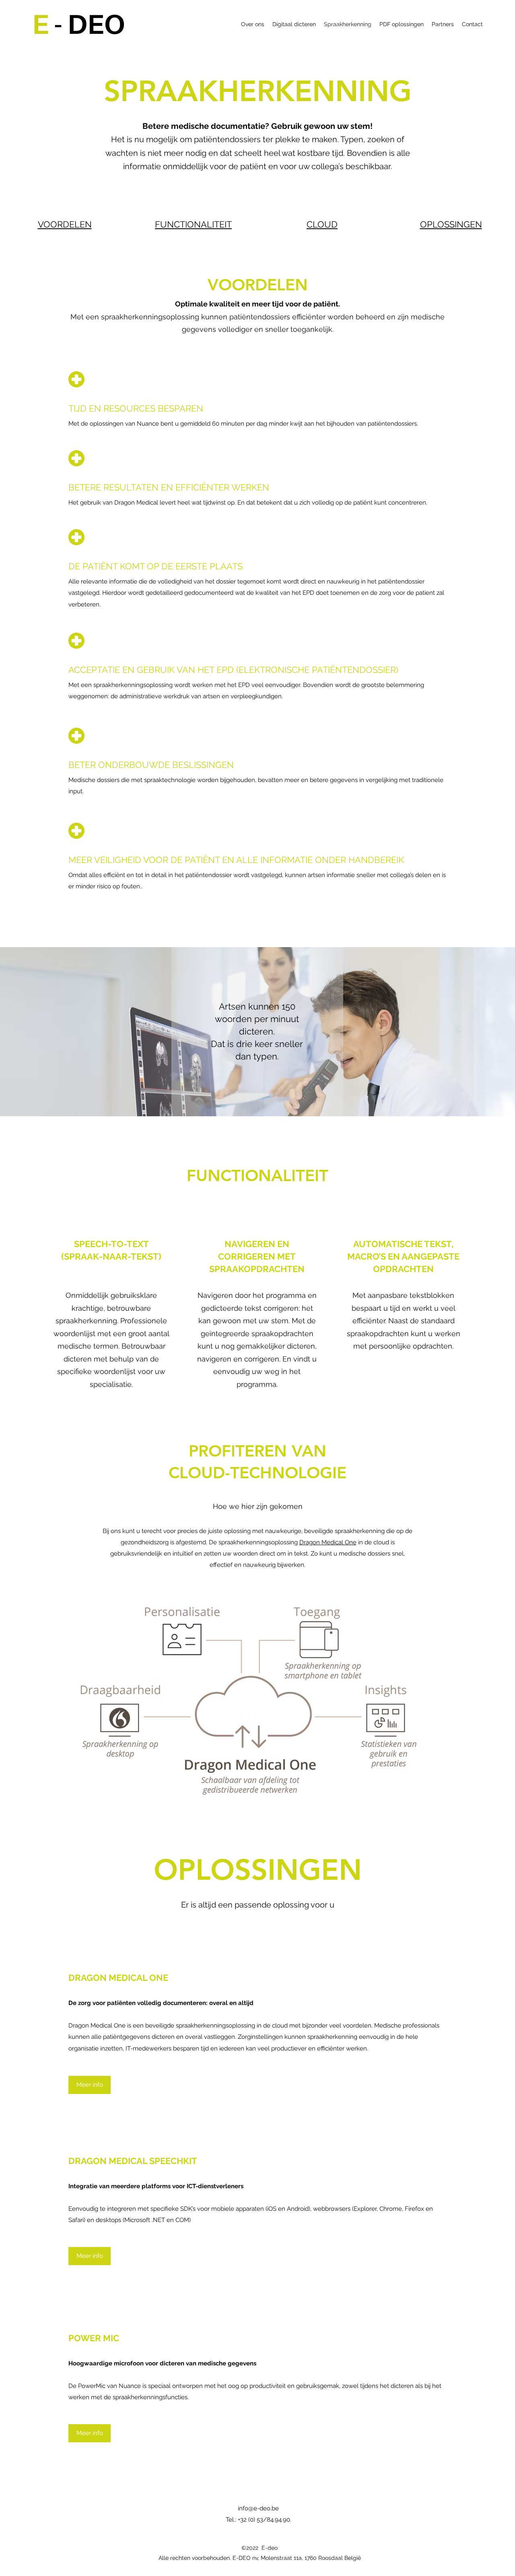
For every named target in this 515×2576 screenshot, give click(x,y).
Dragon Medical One (328, 1542)
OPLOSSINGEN (451, 224)
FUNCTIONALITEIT (193, 224)
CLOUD (322, 224)
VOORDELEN (65, 224)
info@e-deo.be (258, 2508)
